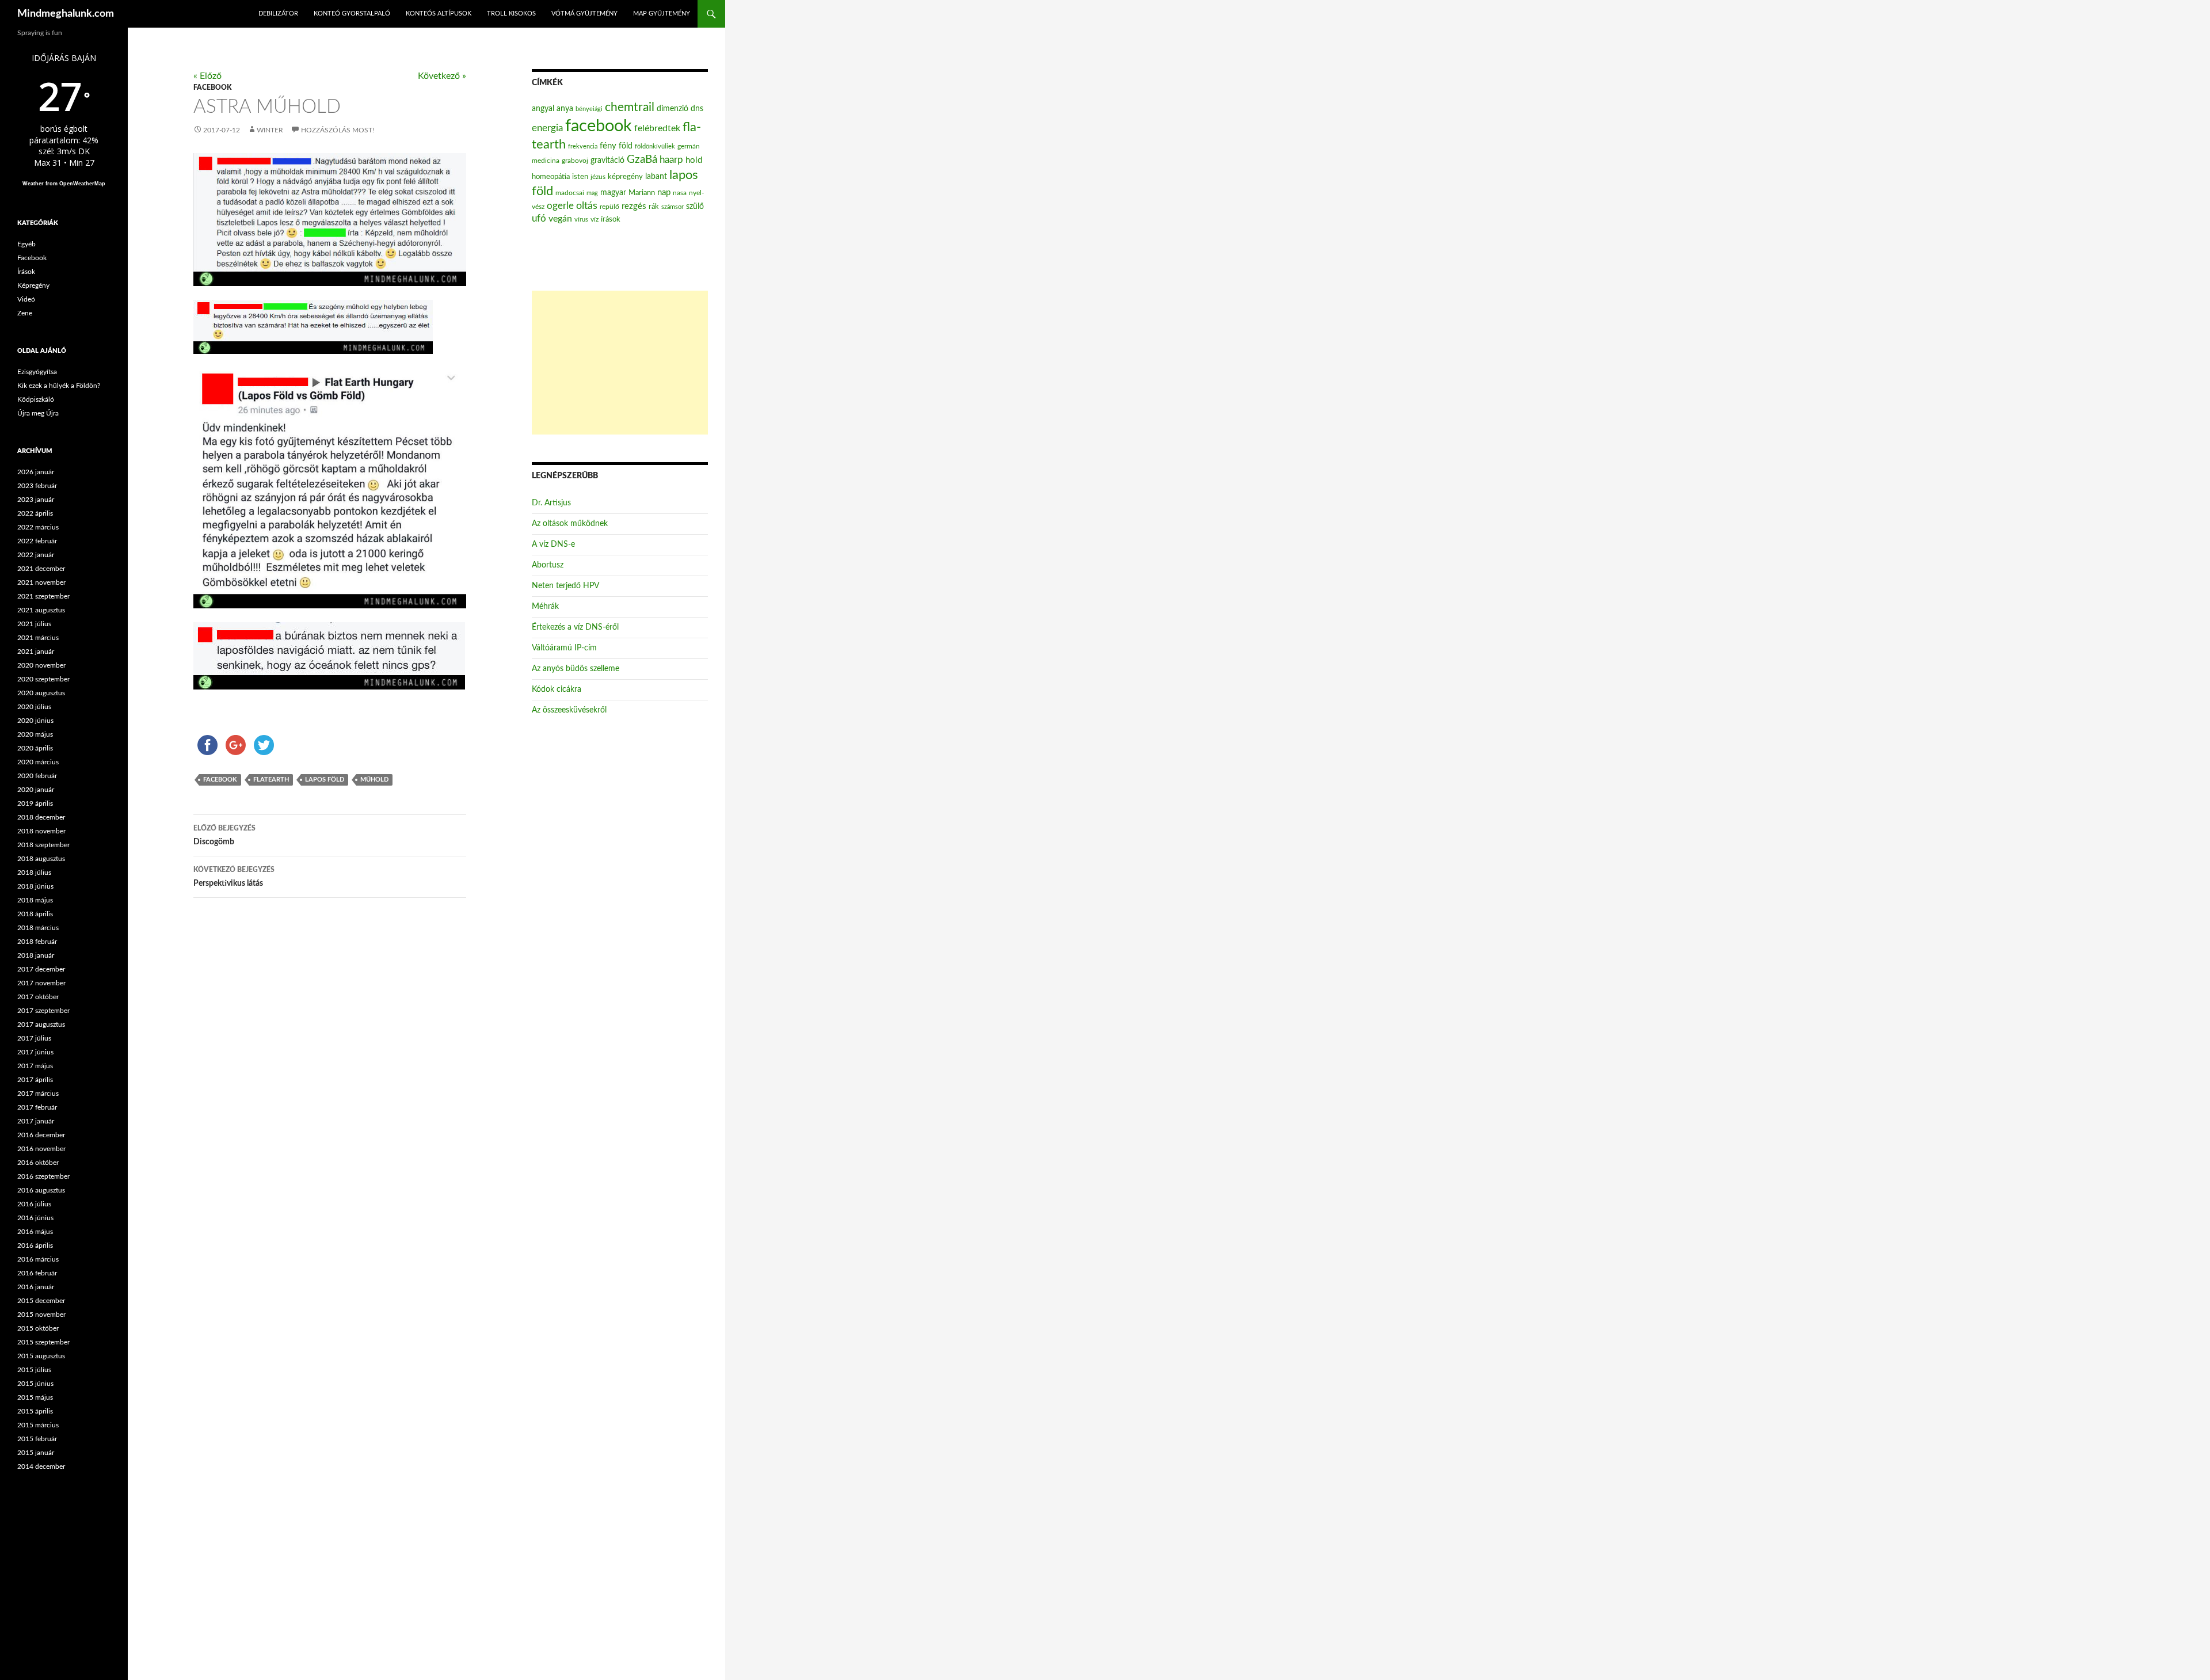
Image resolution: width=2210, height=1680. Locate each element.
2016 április (35, 1245)
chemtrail (630, 107)
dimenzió (672, 109)
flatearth (271, 780)
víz (595, 219)
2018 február (37, 942)
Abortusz (548, 565)
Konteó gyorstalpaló (352, 14)
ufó (539, 219)
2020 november (41, 665)
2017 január (36, 1121)
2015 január (36, 1453)
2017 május (35, 1066)
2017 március (38, 1094)
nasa (680, 193)
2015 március (38, 1425)
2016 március (38, 1259)
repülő (609, 207)
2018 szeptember (43, 845)
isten (580, 177)
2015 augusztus (41, 1356)
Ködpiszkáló (36, 399)
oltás (587, 206)
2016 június (35, 1218)
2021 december (41, 569)
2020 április (35, 748)
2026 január (36, 472)
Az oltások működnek (570, 524)
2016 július (34, 1204)
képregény (625, 177)
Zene (25, 313)
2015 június (35, 1384)
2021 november (41, 582)
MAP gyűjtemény (662, 14)
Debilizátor (278, 14)
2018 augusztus (41, 859)
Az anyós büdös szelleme (576, 669)
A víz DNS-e (553, 544)
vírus (581, 220)
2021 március (38, 638)
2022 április (35, 513)
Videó (26, 299)
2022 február (37, 541)
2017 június (35, 1052)
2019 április (35, 803)
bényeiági (589, 109)
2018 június (35, 886)
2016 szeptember (43, 1176)
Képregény (33, 285)
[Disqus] (321, 1087)
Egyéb (26, 244)
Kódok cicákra (557, 689)
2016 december (41, 1135)
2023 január (36, 500)
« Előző (207, 76)
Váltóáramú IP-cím (564, 648)
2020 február (37, 776)
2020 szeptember (43, 679)
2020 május (35, 734)
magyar (613, 193)
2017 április (35, 1080)
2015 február (37, 1439)
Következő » (442, 76)
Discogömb (224, 835)
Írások (26, 272)
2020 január (36, 790)
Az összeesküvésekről (569, 710)
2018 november (41, 831)
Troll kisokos (511, 14)
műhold (374, 780)
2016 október (38, 1163)
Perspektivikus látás (234, 877)
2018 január (36, 955)
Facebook (212, 87)
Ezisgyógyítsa (37, 372)
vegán (560, 219)
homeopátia (551, 177)
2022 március (38, 527)
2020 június (35, 721)
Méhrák (545, 607)
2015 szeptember (43, 1342)
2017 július (34, 1038)
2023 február (37, 486)
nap (664, 193)
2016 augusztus (41, 1190)
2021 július (34, 624)
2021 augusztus (41, 610)
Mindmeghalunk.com (66, 14)
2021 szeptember (43, 596)
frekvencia (583, 146)
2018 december (41, 817)
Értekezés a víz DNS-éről (575, 627)
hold (694, 160)
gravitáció (607, 161)
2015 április (35, 1411)
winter (270, 130)
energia (547, 128)
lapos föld (325, 780)
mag (592, 193)
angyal (543, 108)
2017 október (38, 997)
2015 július (34, 1370)
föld (626, 146)
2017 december (41, 969)
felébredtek (657, 128)
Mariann (642, 193)
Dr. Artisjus (551, 503)
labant (656, 176)
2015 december (41, 1301)
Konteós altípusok (439, 14)
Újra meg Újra (38, 413)
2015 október (38, 1328)
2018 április (35, 914)
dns (697, 109)
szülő (695, 207)
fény (608, 146)
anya (565, 109)
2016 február (37, 1273)
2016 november (41, 1149)
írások (611, 219)
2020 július (34, 707)
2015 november (41, 1315)
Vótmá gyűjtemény (584, 14)
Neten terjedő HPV (565, 586)
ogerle (560, 206)
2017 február (37, 1107)
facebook (220, 780)
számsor (672, 207)
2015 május (35, 1397)
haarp (671, 160)
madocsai (570, 193)
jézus (598, 177)
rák (654, 207)
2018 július (34, 873)
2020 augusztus (41, 693)
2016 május (35, 1232)
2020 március (38, 762)
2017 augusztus (41, 1024)
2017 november (41, 983)
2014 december (41, 1466)
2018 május (35, 900)
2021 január (36, 652)
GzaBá (642, 160)
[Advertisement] (620, 363)
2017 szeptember (43, 1011)
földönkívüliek (655, 146)
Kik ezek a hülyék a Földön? (59, 386)
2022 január (36, 555)
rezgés (634, 206)
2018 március (38, 928)
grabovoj (575, 161)
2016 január (36, 1287)
